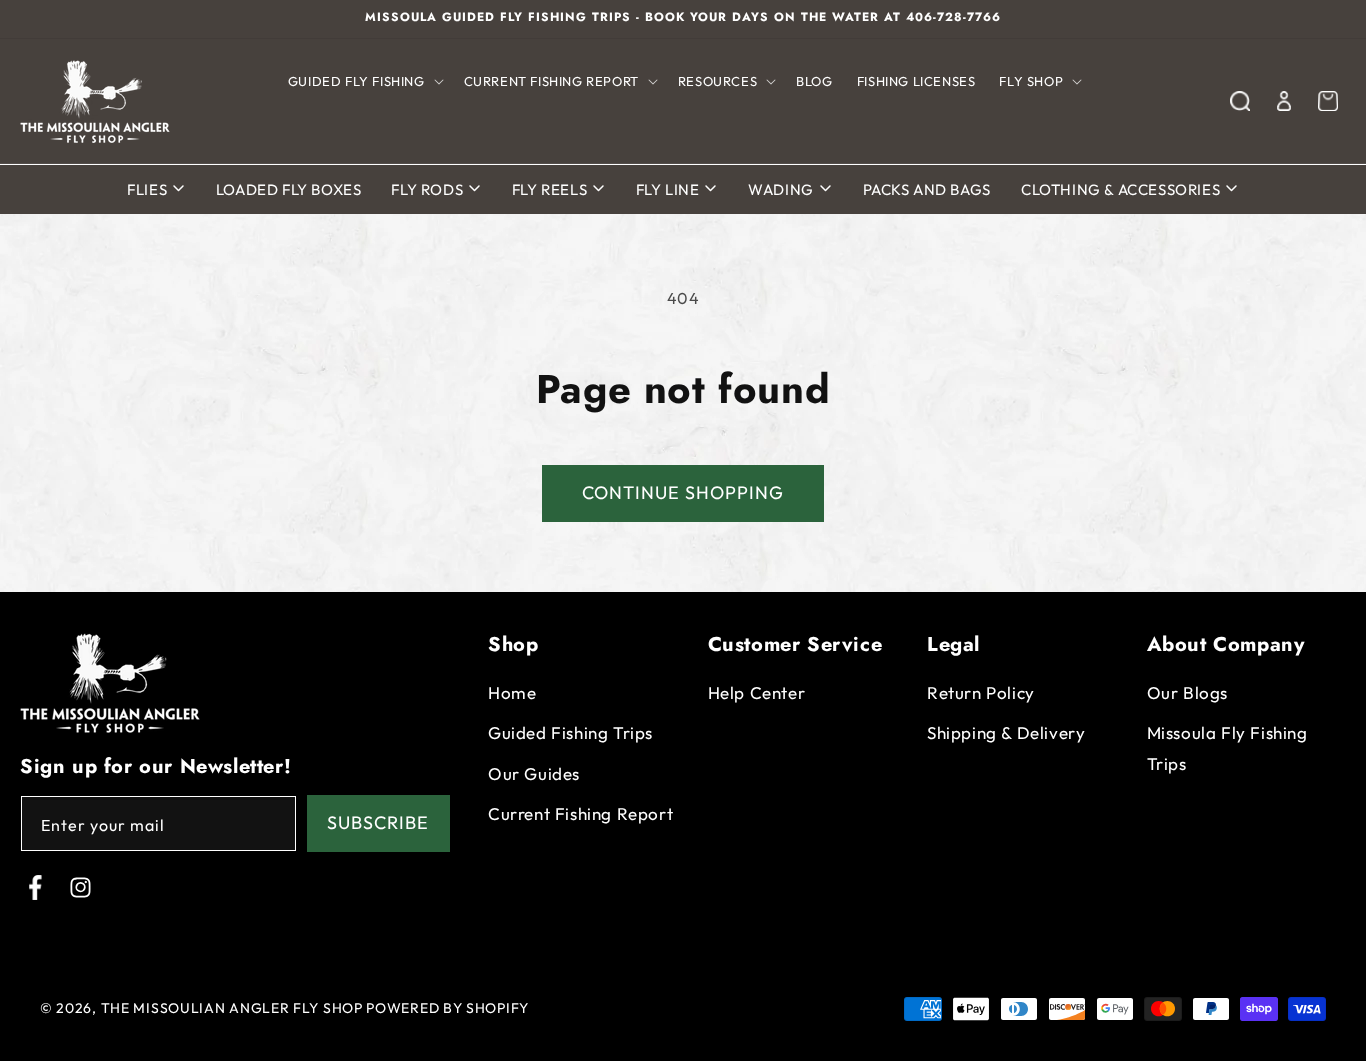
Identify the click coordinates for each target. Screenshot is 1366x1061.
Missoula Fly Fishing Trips (1227, 749)
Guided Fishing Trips (570, 733)
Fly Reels (551, 189)
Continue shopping (683, 492)
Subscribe (378, 823)
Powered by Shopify (447, 1008)
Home (512, 692)
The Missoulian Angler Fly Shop (232, 1008)
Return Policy (981, 692)
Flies (149, 189)
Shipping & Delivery (1006, 733)
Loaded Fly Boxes (289, 189)
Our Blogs (1187, 692)
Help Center (757, 692)
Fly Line (669, 189)
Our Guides (534, 773)
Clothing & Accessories (1122, 189)
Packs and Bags (927, 189)
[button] (364, 81)
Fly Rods (428, 189)
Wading (782, 189)
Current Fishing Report (580, 814)
